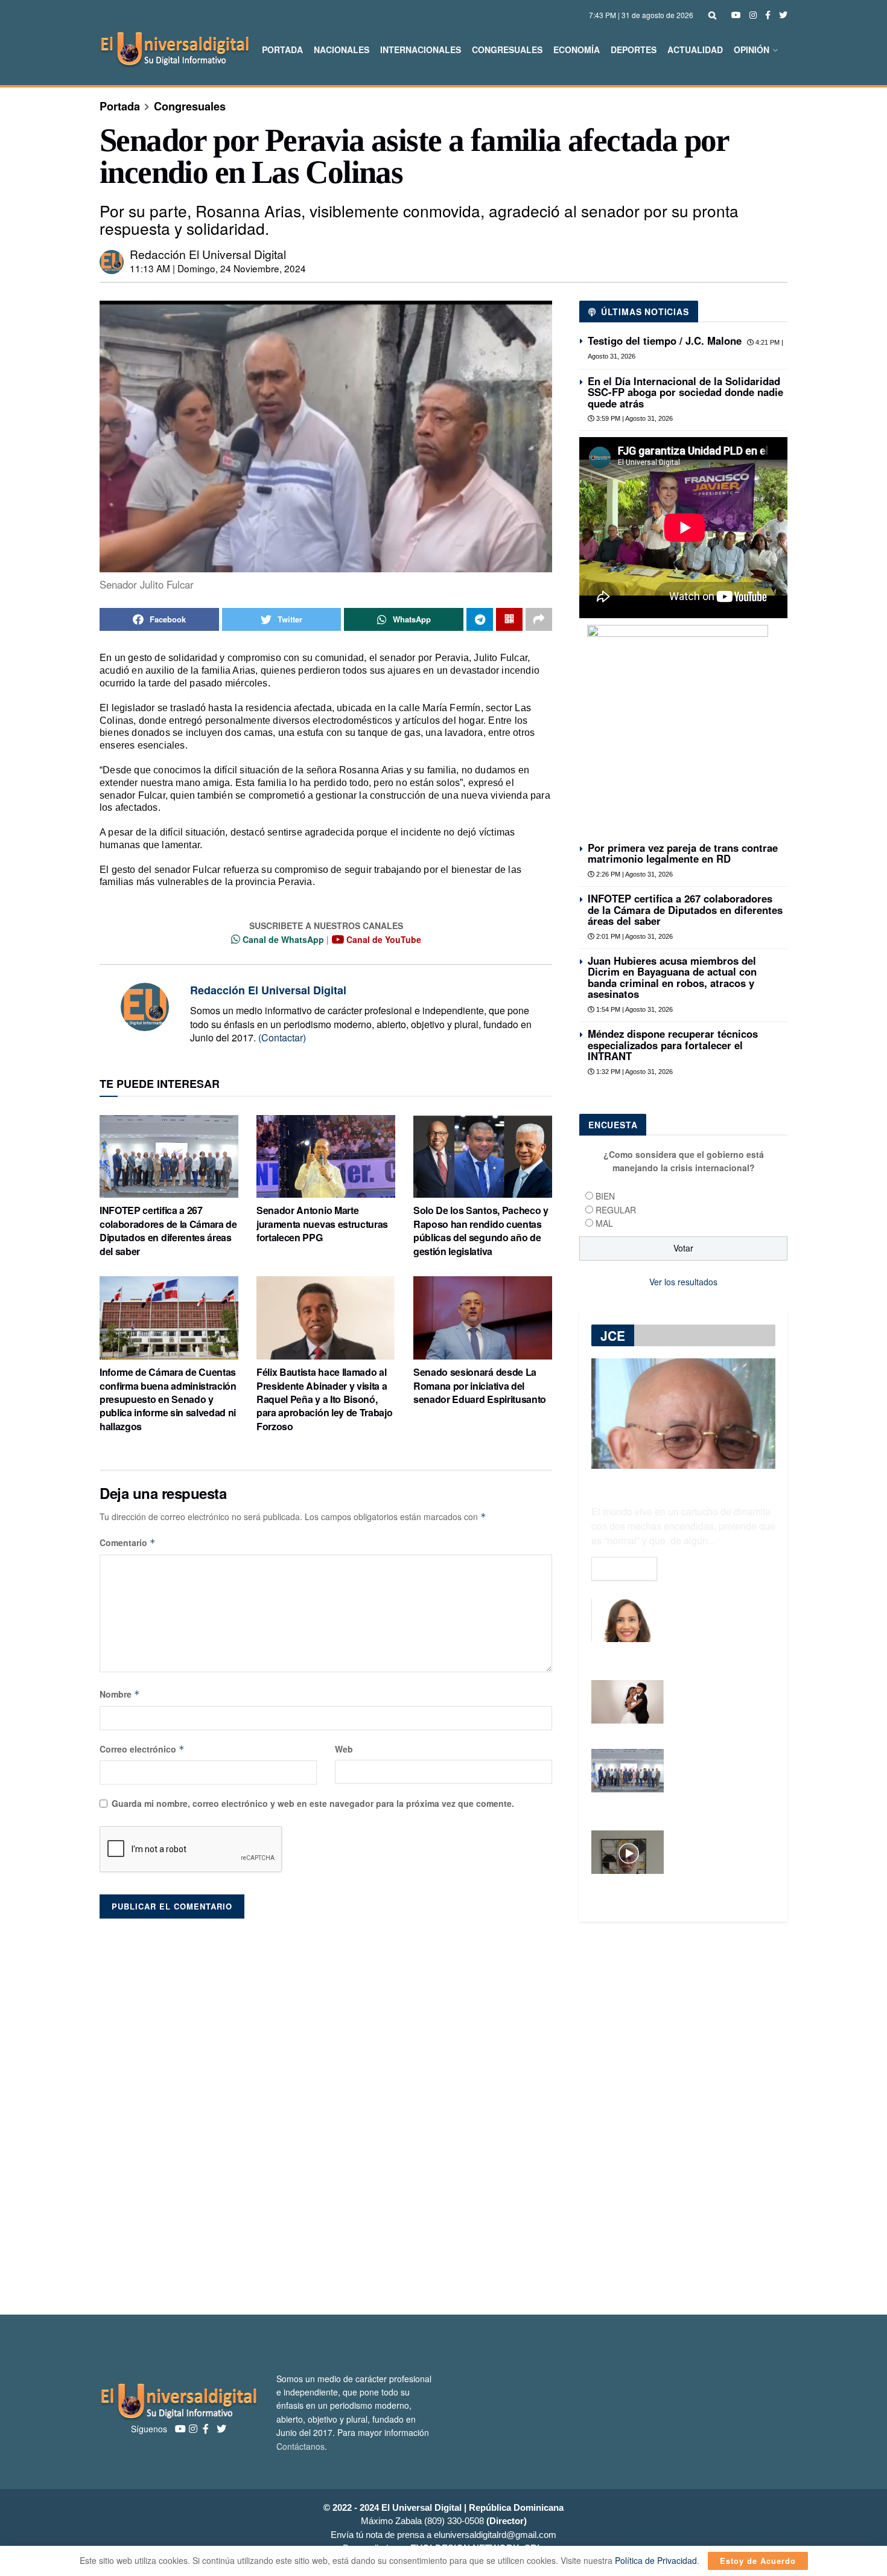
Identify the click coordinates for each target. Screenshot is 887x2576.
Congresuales (507, 50)
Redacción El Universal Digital (208, 254)
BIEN (605, 1196)
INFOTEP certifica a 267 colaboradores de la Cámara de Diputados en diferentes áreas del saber (168, 1230)
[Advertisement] (443, 2118)
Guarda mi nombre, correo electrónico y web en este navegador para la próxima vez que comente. (313, 1803)
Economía (577, 50)
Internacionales (421, 50)
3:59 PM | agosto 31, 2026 (634, 418)
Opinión (752, 50)
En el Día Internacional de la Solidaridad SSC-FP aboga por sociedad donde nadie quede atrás (685, 392)
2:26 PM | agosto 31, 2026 (634, 874)
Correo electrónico (142, 1749)
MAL (604, 1223)
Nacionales (342, 50)
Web (344, 1749)
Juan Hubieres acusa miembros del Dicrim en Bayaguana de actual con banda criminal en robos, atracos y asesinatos (672, 977)
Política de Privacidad (656, 2560)
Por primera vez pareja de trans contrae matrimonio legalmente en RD (683, 853)
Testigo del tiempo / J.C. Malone (665, 340)
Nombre (120, 1694)
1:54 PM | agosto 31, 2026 (634, 1009)
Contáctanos (300, 2446)
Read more (624, 1568)
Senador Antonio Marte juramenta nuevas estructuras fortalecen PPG (322, 1224)
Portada (282, 50)
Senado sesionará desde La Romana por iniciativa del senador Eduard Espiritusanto (480, 1385)
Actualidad (695, 50)
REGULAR (616, 1210)
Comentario (128, 1542)
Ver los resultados (683, 1282)
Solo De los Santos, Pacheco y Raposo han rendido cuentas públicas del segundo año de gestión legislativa (481, 1230)
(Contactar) (282, 1037)
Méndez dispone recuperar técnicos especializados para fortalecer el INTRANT (673, 1045)
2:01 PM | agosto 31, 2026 (634, 936)
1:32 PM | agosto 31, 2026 (634, 1072)
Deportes (634, 50)
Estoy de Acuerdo (758, 2561)
